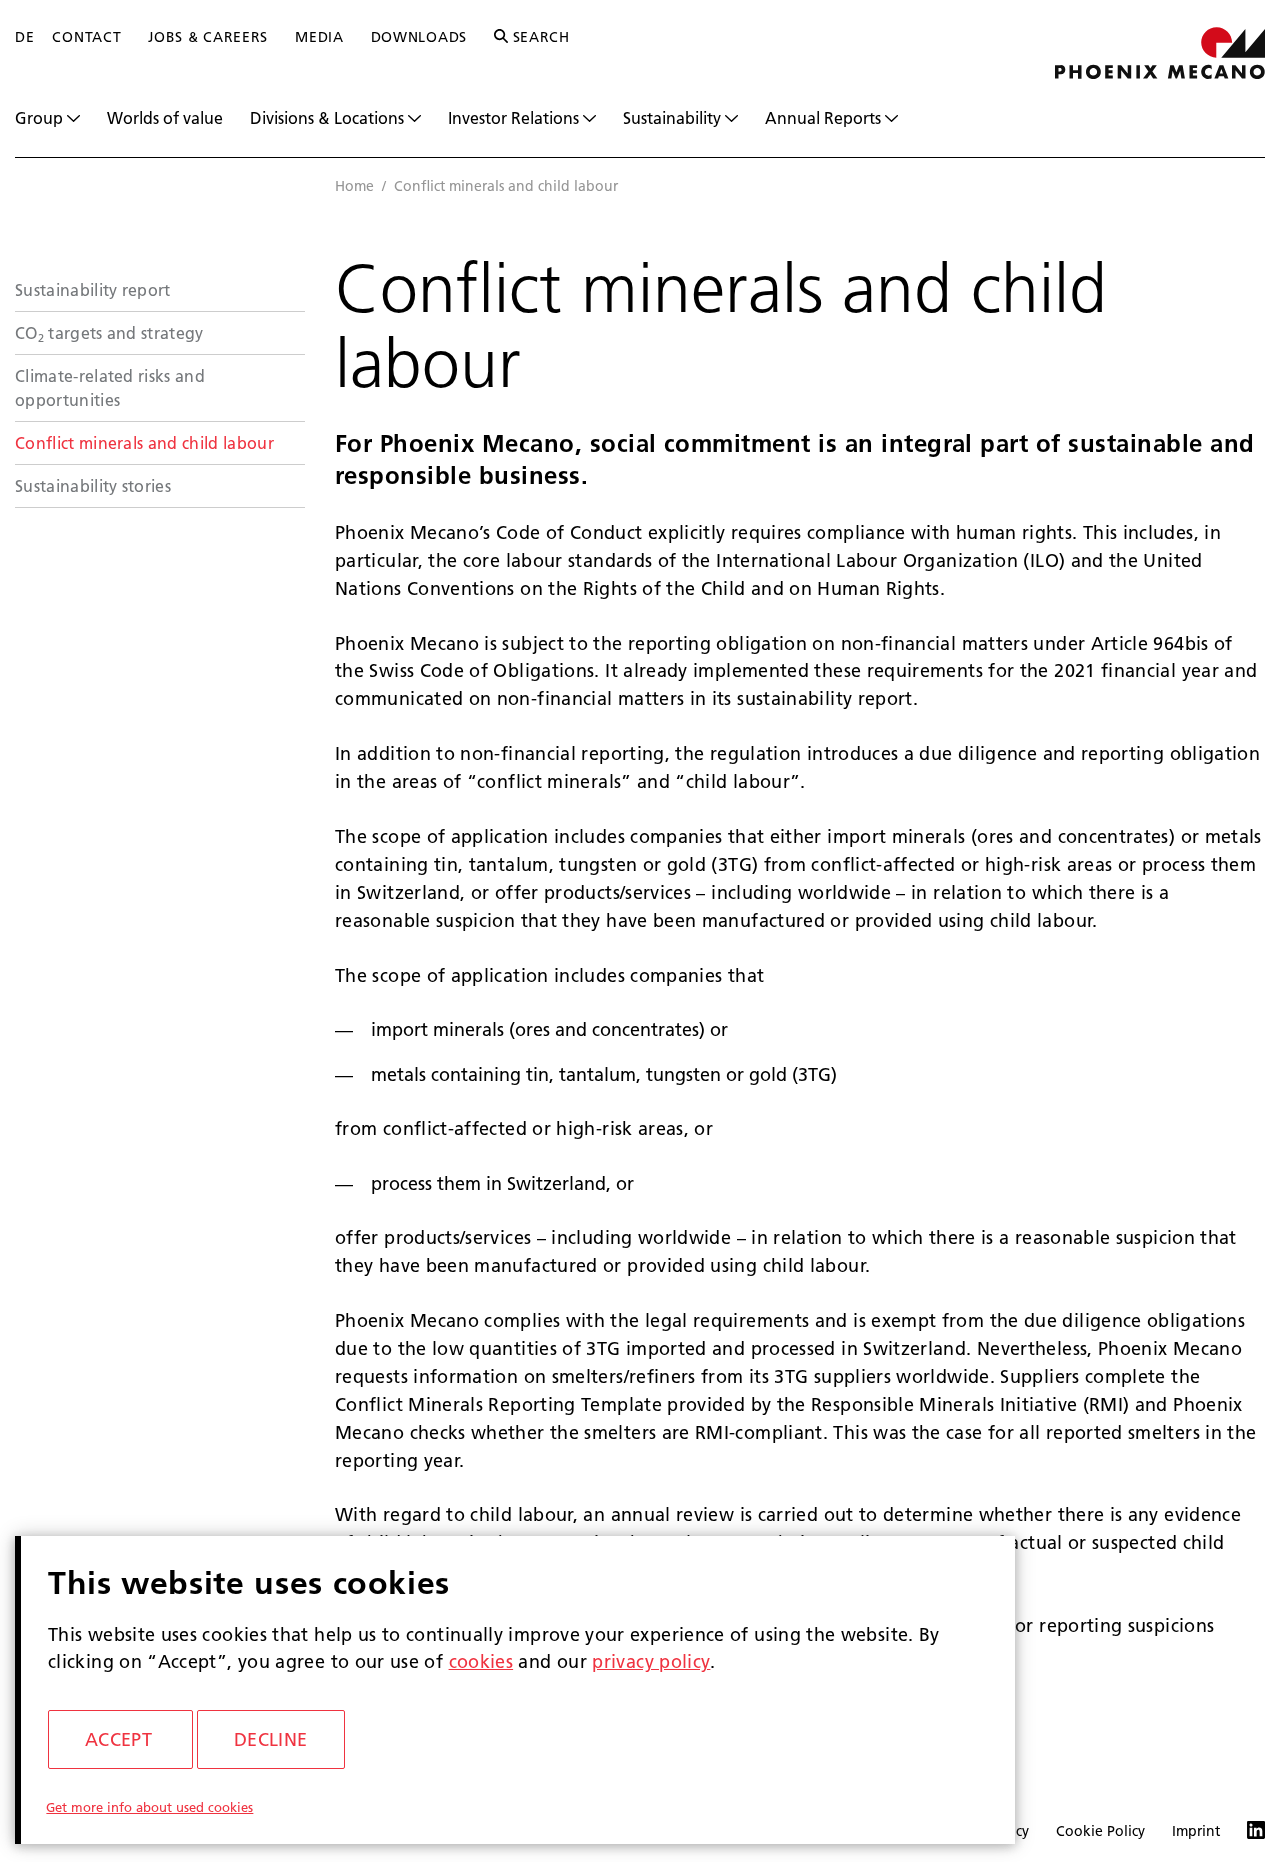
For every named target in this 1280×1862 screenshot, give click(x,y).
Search (539, 37)
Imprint (1196, 1831)
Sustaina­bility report (93, 289)
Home (354, 186)
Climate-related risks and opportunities (110, 387)
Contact (86, 37)
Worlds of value (165, 117)
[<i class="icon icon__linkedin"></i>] (1242, 1832)
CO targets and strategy (109, 333)
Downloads (419, 37)
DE (24, 37)
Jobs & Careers (208, 37)
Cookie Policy (1100, 1831)
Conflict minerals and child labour (144, 442)
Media (319, 37)
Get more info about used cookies (149, 1807)
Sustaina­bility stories (93, 485)
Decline (271, 1739)
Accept (118, 1739)
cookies (481, 1661)
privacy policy (651, 1661)
